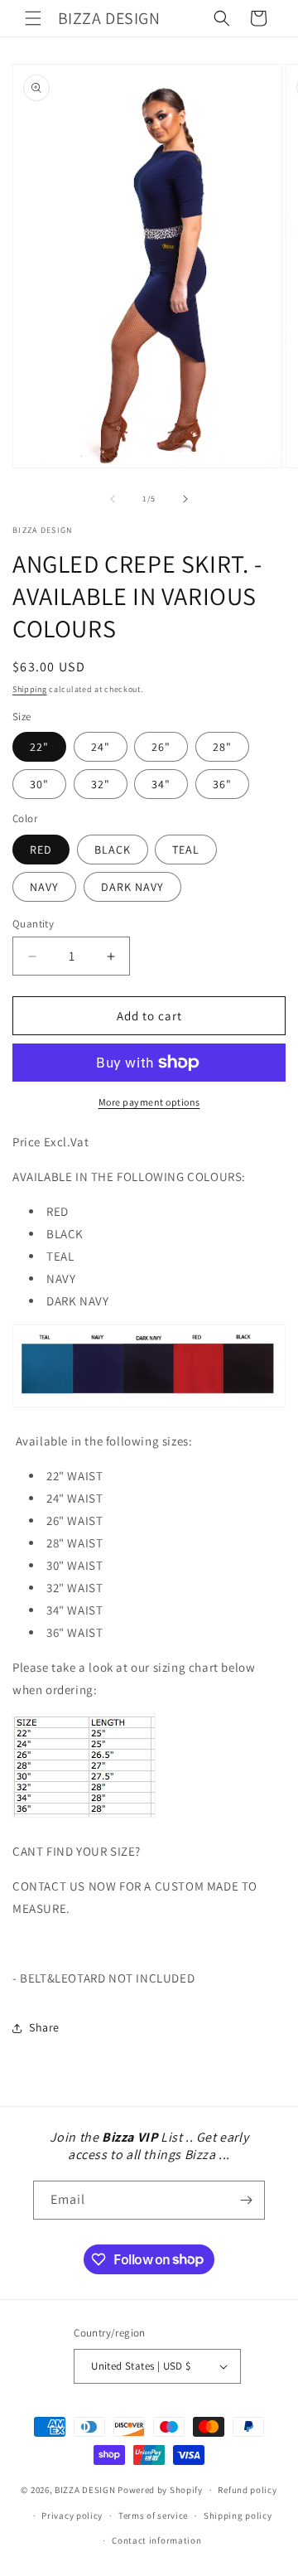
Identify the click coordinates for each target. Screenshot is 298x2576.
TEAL (186, 850)
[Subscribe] (246, 2200)
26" (161, 747)
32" (101, 784)
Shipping (30, 689)
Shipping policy (238, 2515)
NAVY (44, 887)
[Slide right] (185, 499)
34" (161, 784)
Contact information (156, 2540)
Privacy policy (72, 2515)
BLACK (113, 850)
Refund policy (247, 2490)
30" (39, 784)
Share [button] (44, 2027)
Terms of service (153, 2515)
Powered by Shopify (160, 2490)
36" (222, 784)
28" (222, 747)
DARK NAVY (132, 887)
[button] (33, 18)
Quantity (33, 924)
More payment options (149, 1102)
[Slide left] (113, 499)
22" (39, 747)
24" (101, 747)
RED (41, 850)
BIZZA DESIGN (85, 2490)
